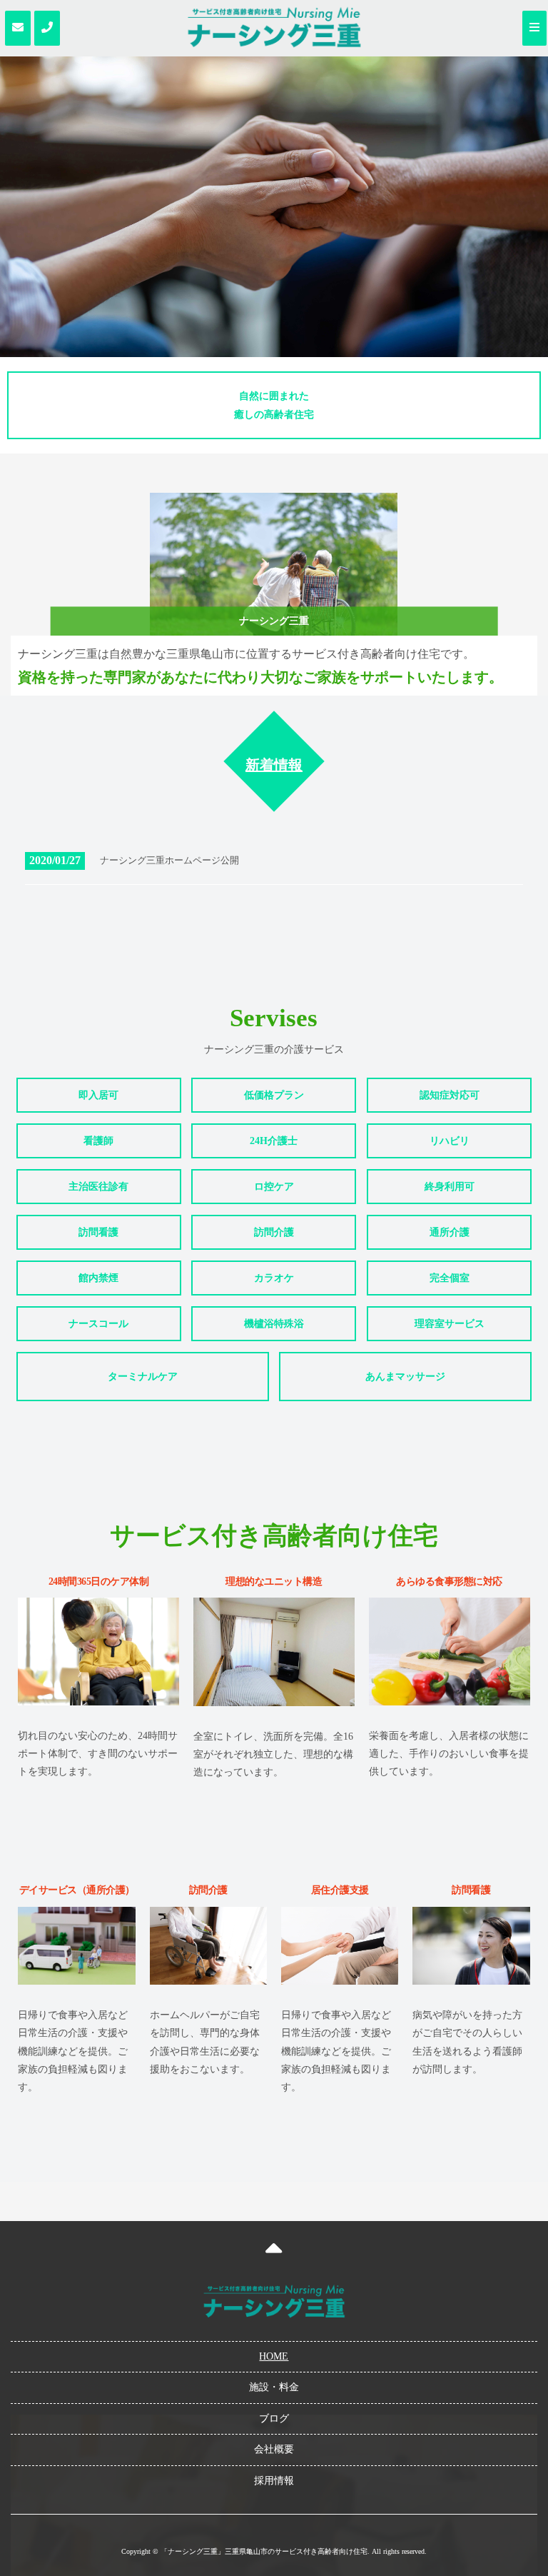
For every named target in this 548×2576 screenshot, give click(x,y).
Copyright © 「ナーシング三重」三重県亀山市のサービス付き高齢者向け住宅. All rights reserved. (274, 2551)
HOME (274, 2356)
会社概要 (274, 2449)
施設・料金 (274, 2387)
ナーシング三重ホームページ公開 (169, 860)
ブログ (274, 2419)
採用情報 (274, 2481)
